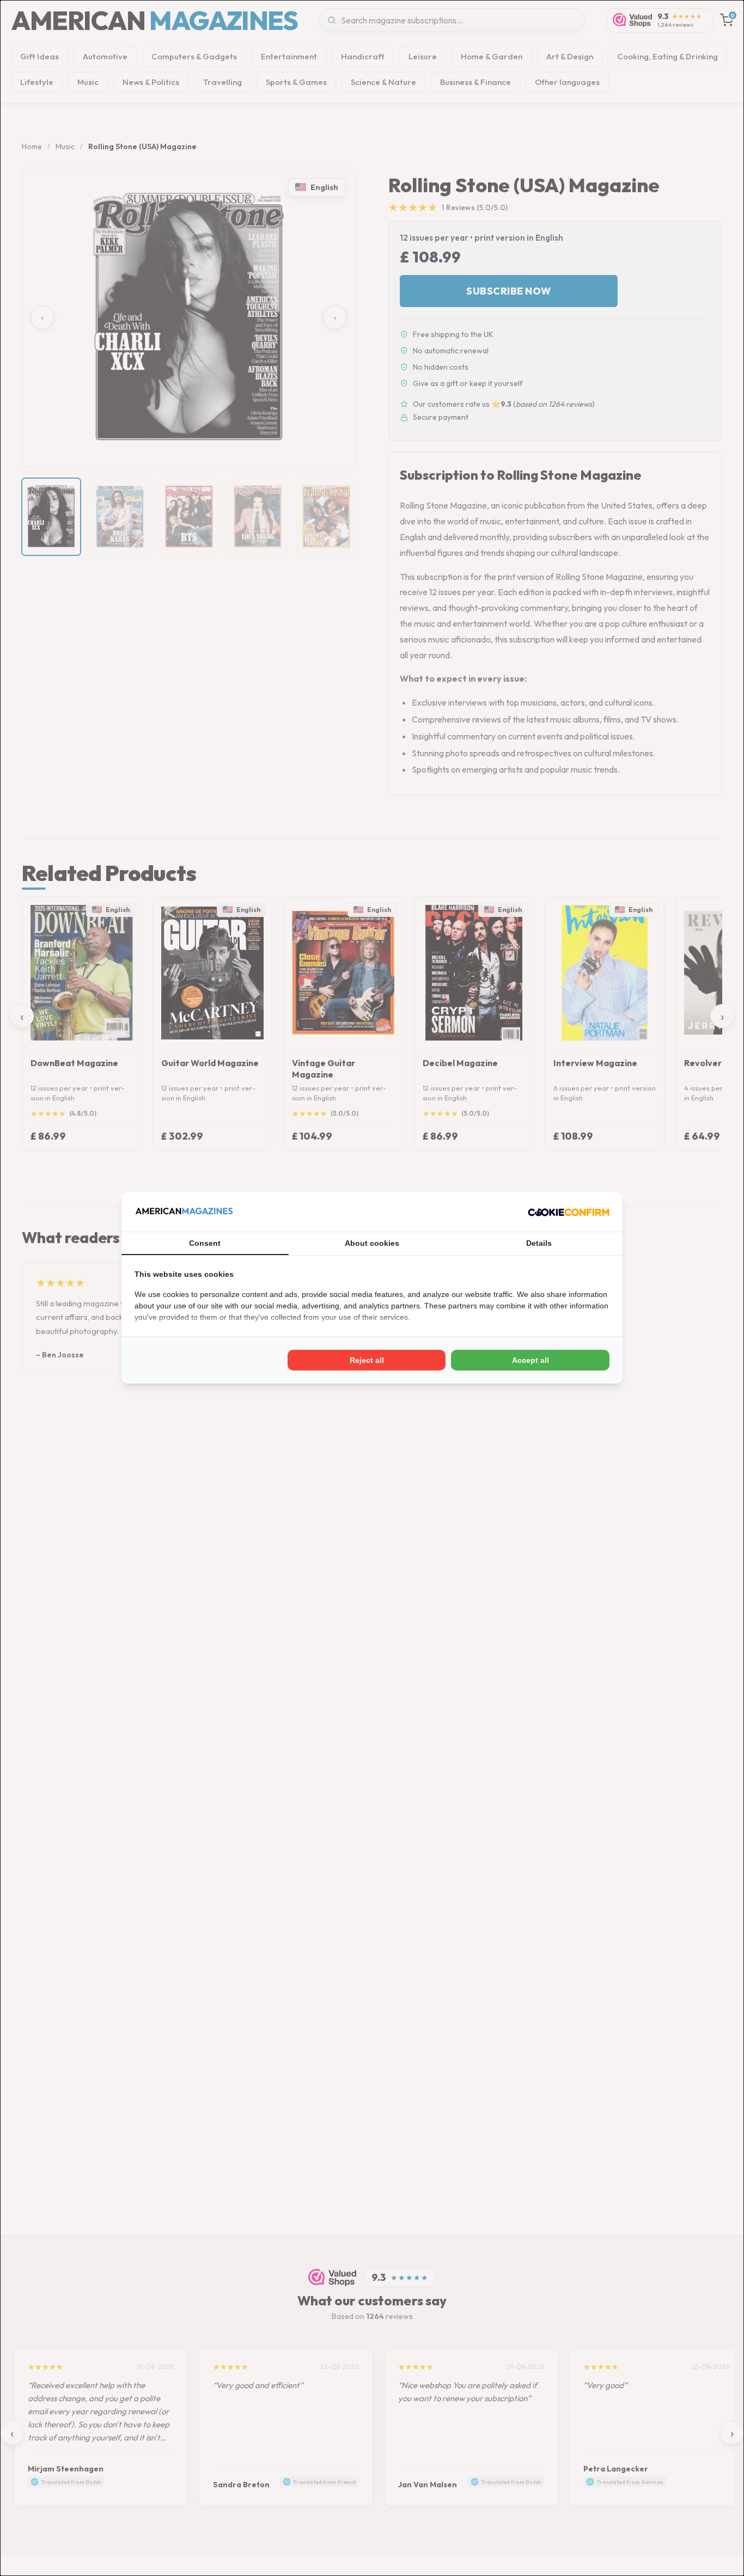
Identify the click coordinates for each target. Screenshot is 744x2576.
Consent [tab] (205, 1243)
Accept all (530, 1360)
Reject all (367, 1360)
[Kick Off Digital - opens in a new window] (569, 1212)
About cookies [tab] (372, 1243)
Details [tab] (539, 1243)
